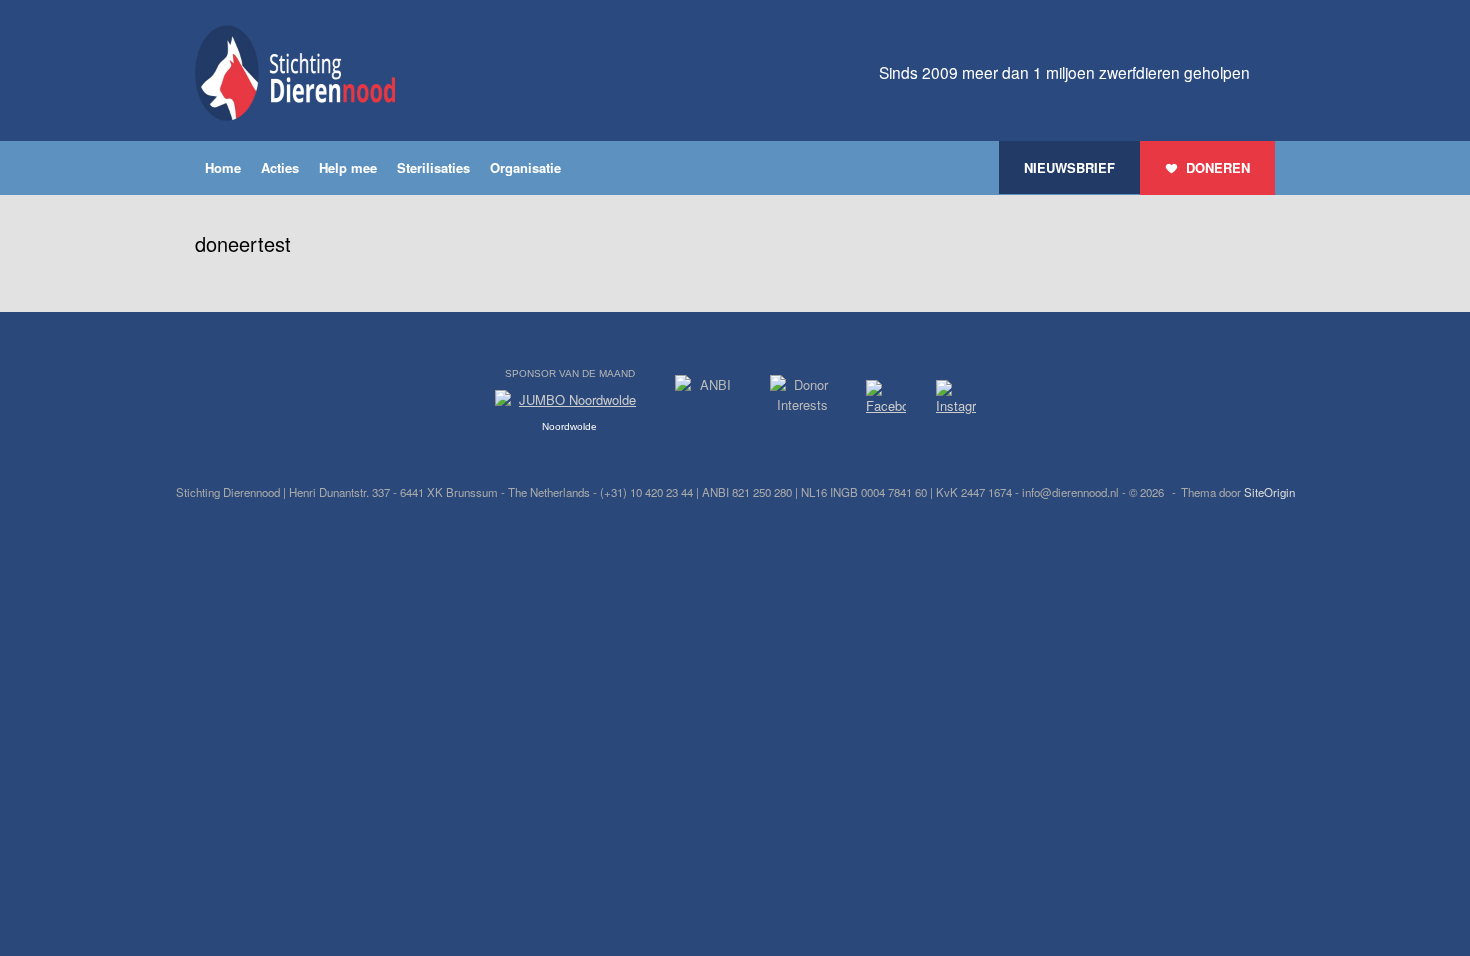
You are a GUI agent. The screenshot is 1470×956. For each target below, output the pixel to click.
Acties (280, 167)
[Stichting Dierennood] (295, 73)
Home (223, 167)
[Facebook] (886, 400)
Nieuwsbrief (1069, 167)
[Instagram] (956, 401)
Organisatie (525, 167)
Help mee (348, 167)
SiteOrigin (1269, 492)
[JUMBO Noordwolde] (570, 405)
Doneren (1218, 167)
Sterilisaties (433, 167)
